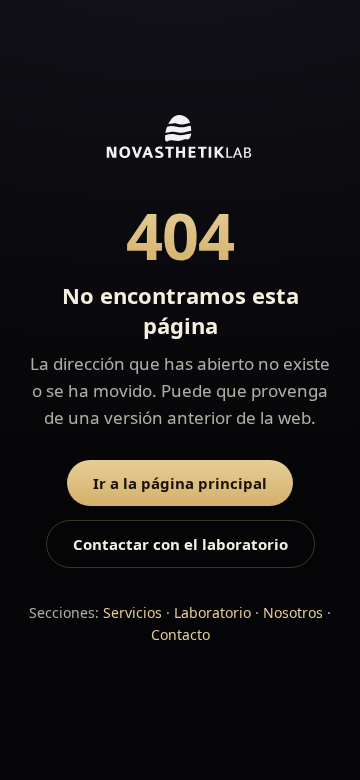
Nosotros (293, 612)
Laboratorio (212, 612)
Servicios (132, 612)
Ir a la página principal (180, 483)
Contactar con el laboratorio (180, 544)
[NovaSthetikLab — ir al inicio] (180, 192)
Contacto (180, 634)
